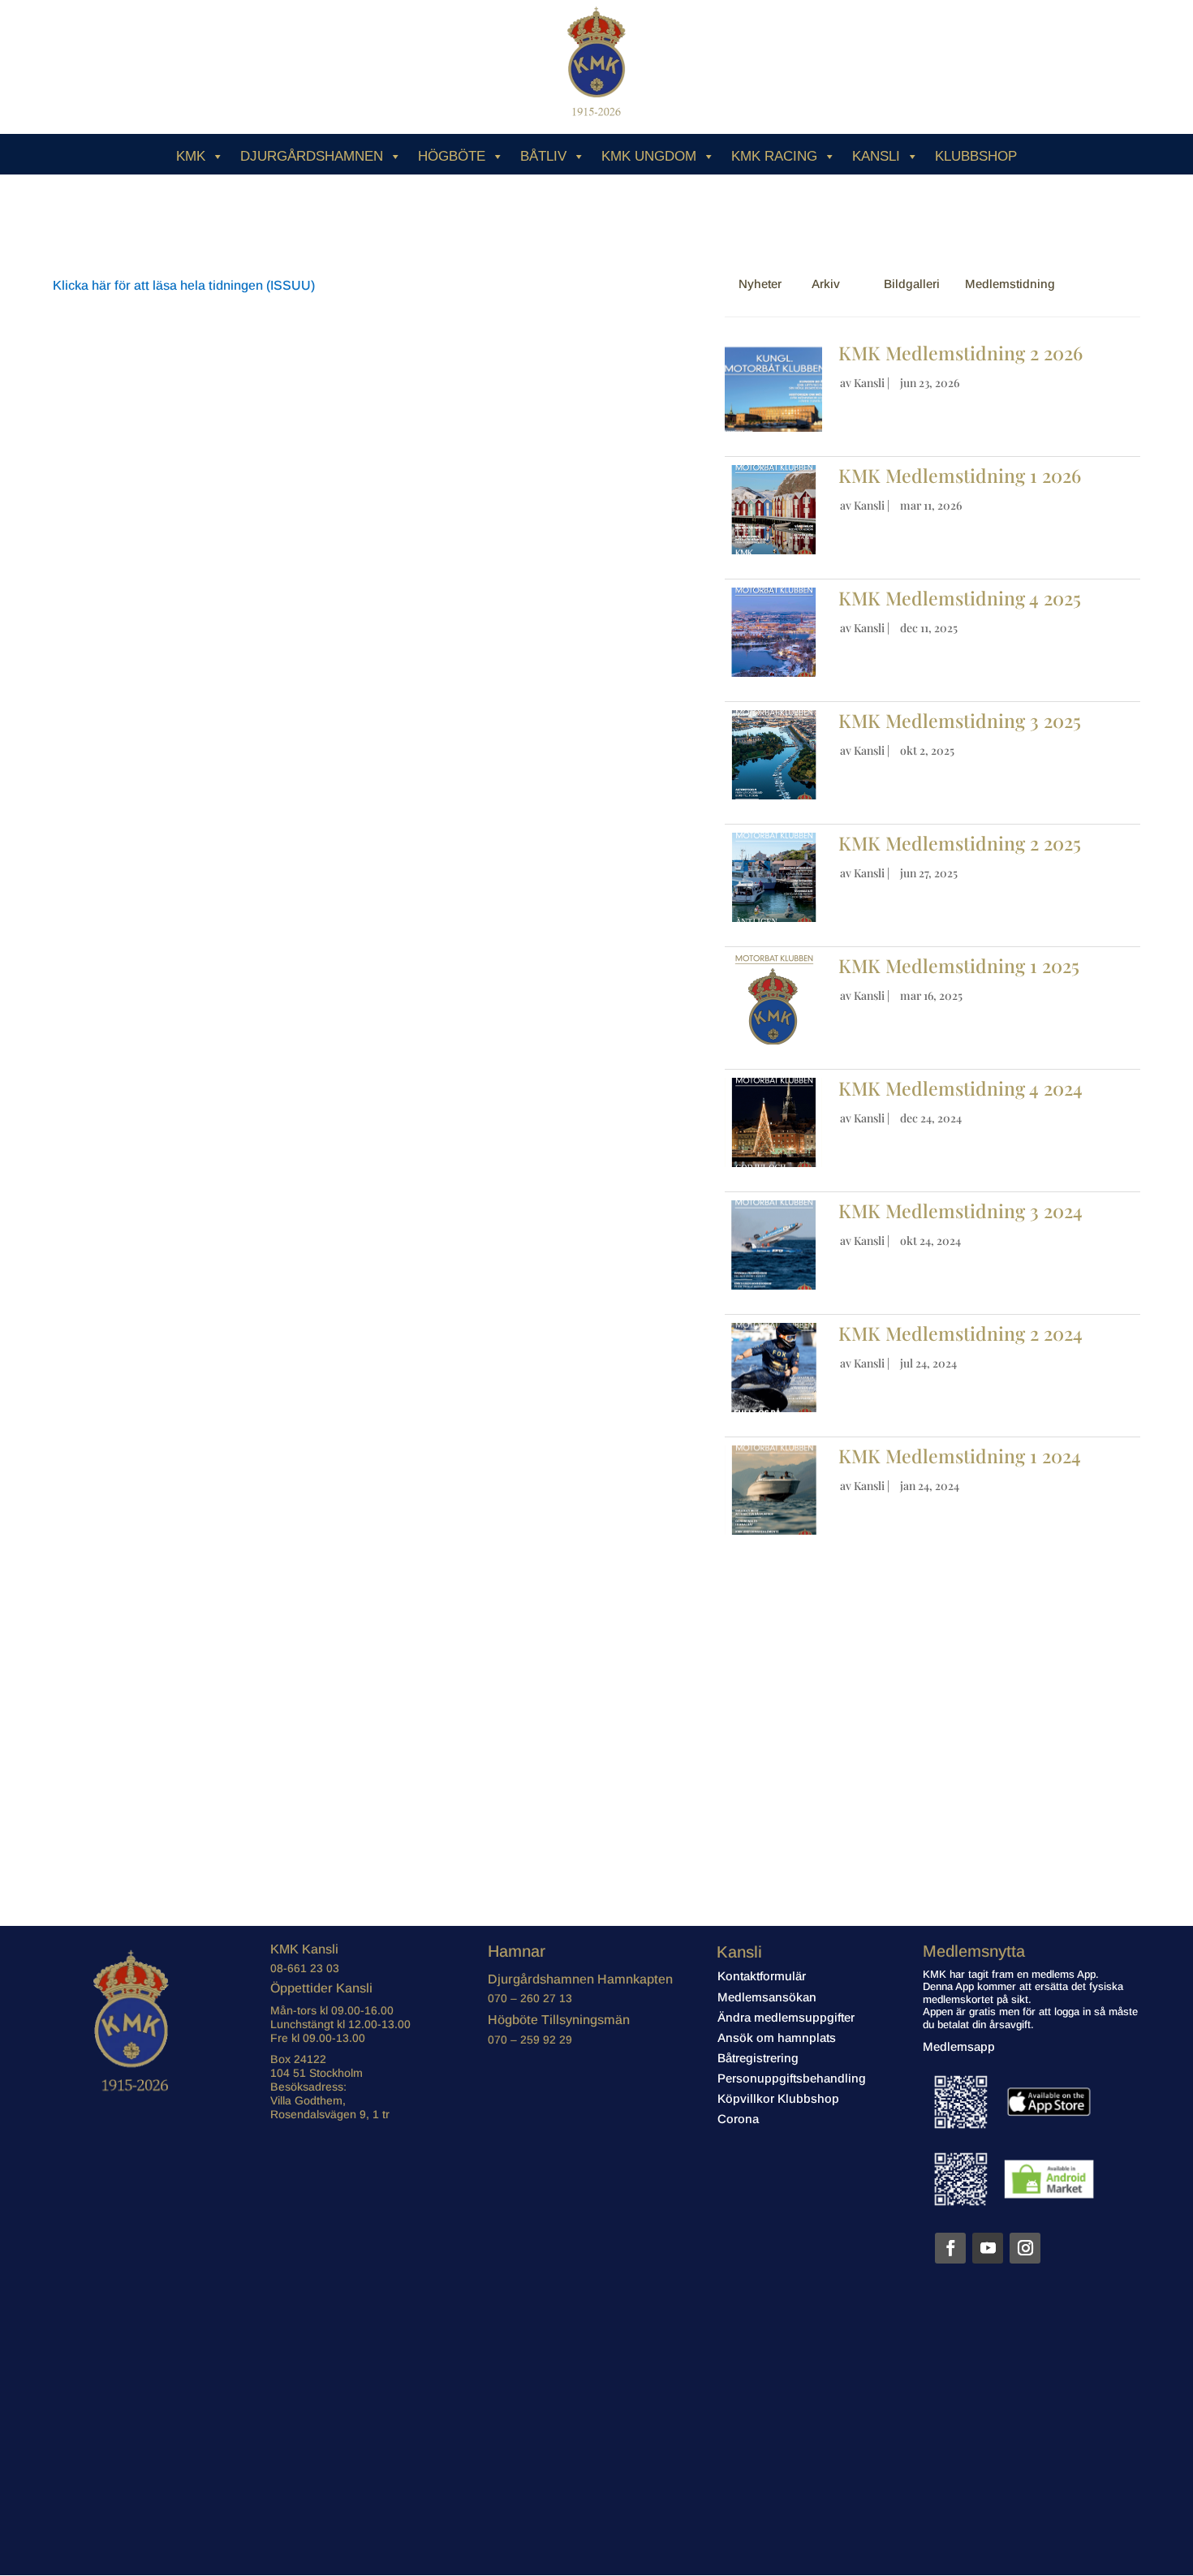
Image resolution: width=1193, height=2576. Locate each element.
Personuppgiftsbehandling (792, 2078)
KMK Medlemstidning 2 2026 (960, 353)
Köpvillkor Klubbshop (778, 2098)
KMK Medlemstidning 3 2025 (962, 720)
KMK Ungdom (649, 156)
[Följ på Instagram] (1025, 2248)
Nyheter (760, 284)
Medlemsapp (959, 2046)
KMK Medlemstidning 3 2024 (960, 1210)
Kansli (876, 156)
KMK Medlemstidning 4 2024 (960, 1088)
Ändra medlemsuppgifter (786, 2017)
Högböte (452, 156)
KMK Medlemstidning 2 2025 (960, 843)
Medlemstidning (1010, 284)
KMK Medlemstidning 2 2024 (960, 1333)
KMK (191, 156)
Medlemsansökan (767, 1997)
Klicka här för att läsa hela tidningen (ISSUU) (184, 285)
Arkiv (826, 284)
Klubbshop (976, 156)
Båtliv (543, 156)
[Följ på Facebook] (950, 2248)
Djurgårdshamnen (312, 156)
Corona (738, 2119)
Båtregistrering (758, 2058)
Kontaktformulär (762, 1976)
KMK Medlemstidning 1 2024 (960, 1456)
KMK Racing (774, 156)
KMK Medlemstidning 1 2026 (960, 475)
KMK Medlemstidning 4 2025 (962, 598)
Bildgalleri (912, 284)
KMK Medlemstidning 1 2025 (959, 965)
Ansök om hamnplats (777, 2038)
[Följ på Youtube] (988, 2248)
